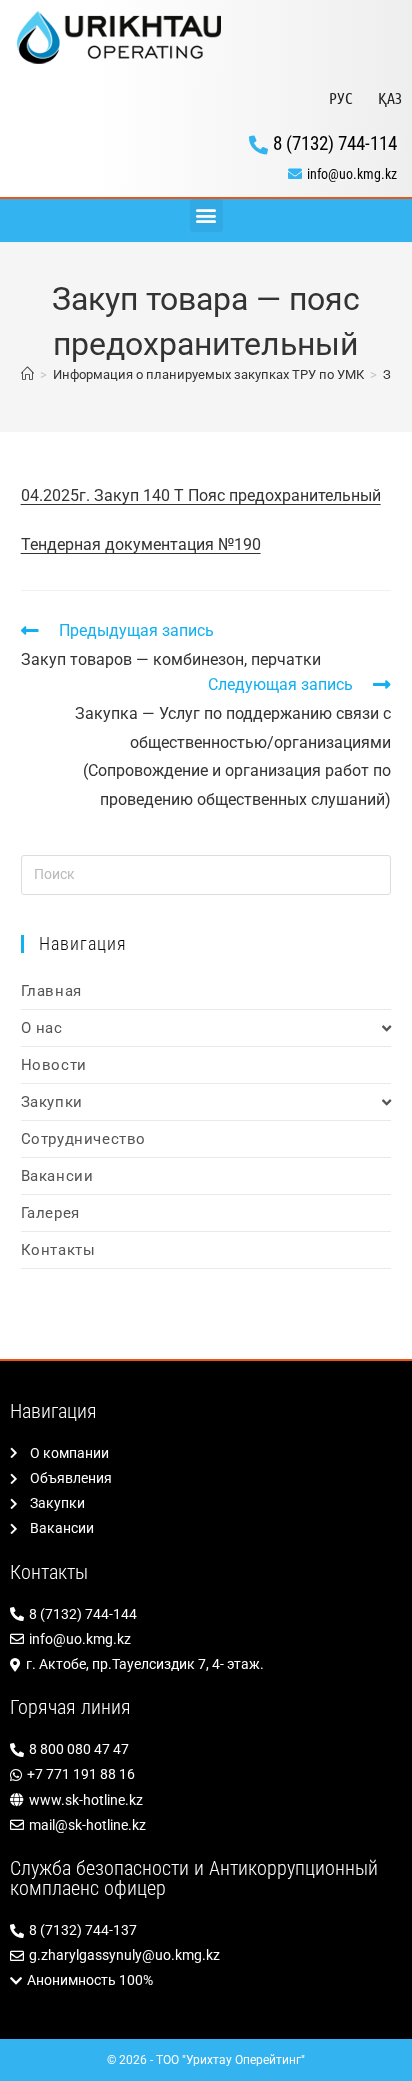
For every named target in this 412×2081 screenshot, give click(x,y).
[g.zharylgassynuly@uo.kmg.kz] (206, 1955)
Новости (54, 1065)
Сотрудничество (83, 1139)
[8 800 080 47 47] (206, 1749)
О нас (42, 1028)
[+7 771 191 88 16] (206, 1774)
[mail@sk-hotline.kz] (206, 1825)
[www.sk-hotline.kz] (206, 1800)
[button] (206, 215)
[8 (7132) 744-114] (206, 144)
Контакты (58, 1250)
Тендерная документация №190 (141, 544)
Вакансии (57, 1176)
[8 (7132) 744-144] (206, 1614)
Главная (51, 991)
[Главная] (27, 374)
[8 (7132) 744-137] (206, 1930)
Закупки (52, 1102)
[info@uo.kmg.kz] (206, 174)
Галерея (50, 1213)
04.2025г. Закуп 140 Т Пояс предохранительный (201, 495)
